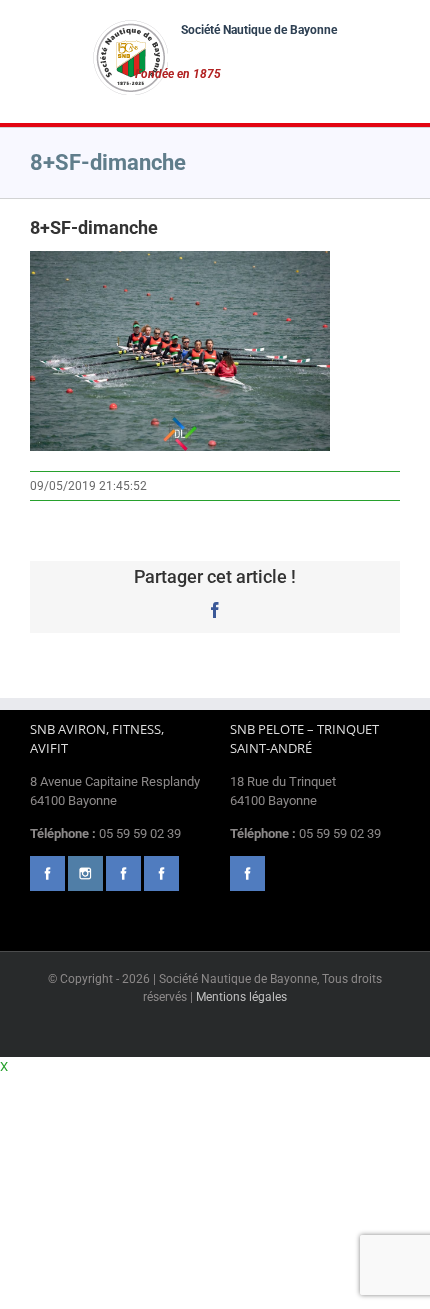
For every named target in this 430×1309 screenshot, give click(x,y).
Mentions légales (241, 997)
